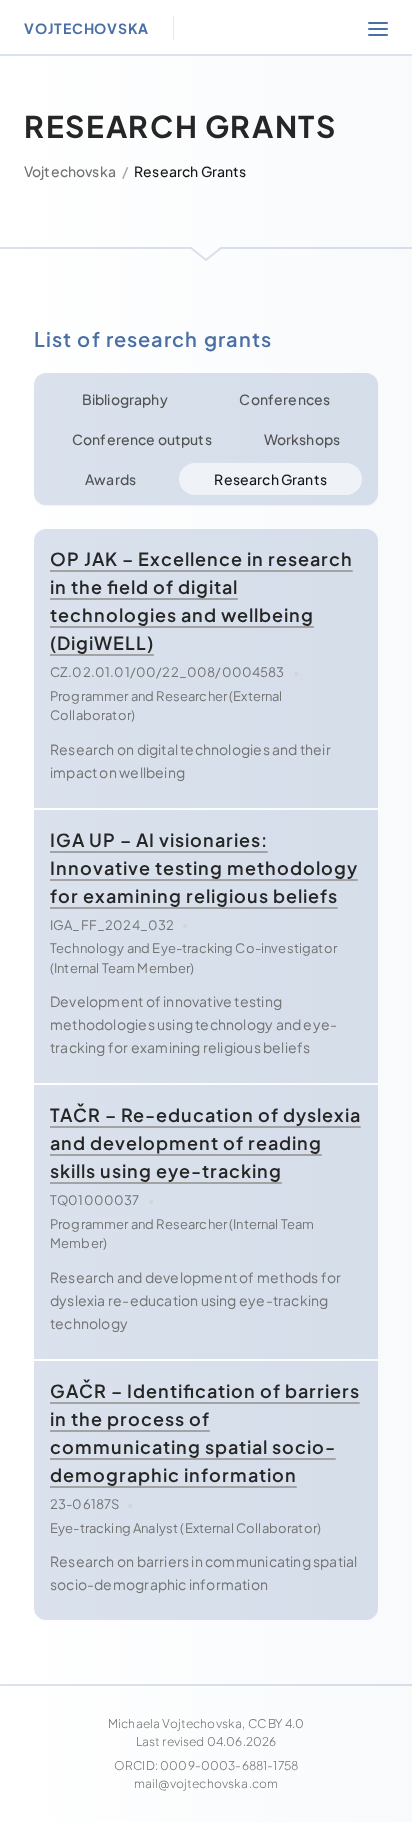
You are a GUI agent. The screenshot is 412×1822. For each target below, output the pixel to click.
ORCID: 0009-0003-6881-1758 (206, 1766)
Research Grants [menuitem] (206, 180)
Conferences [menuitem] (206, 237)
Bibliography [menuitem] (206, 123)
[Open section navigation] (378, 28)
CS (259, 298)
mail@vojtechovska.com (206, 1784)
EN (184, 298)
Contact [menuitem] (205, 66)
